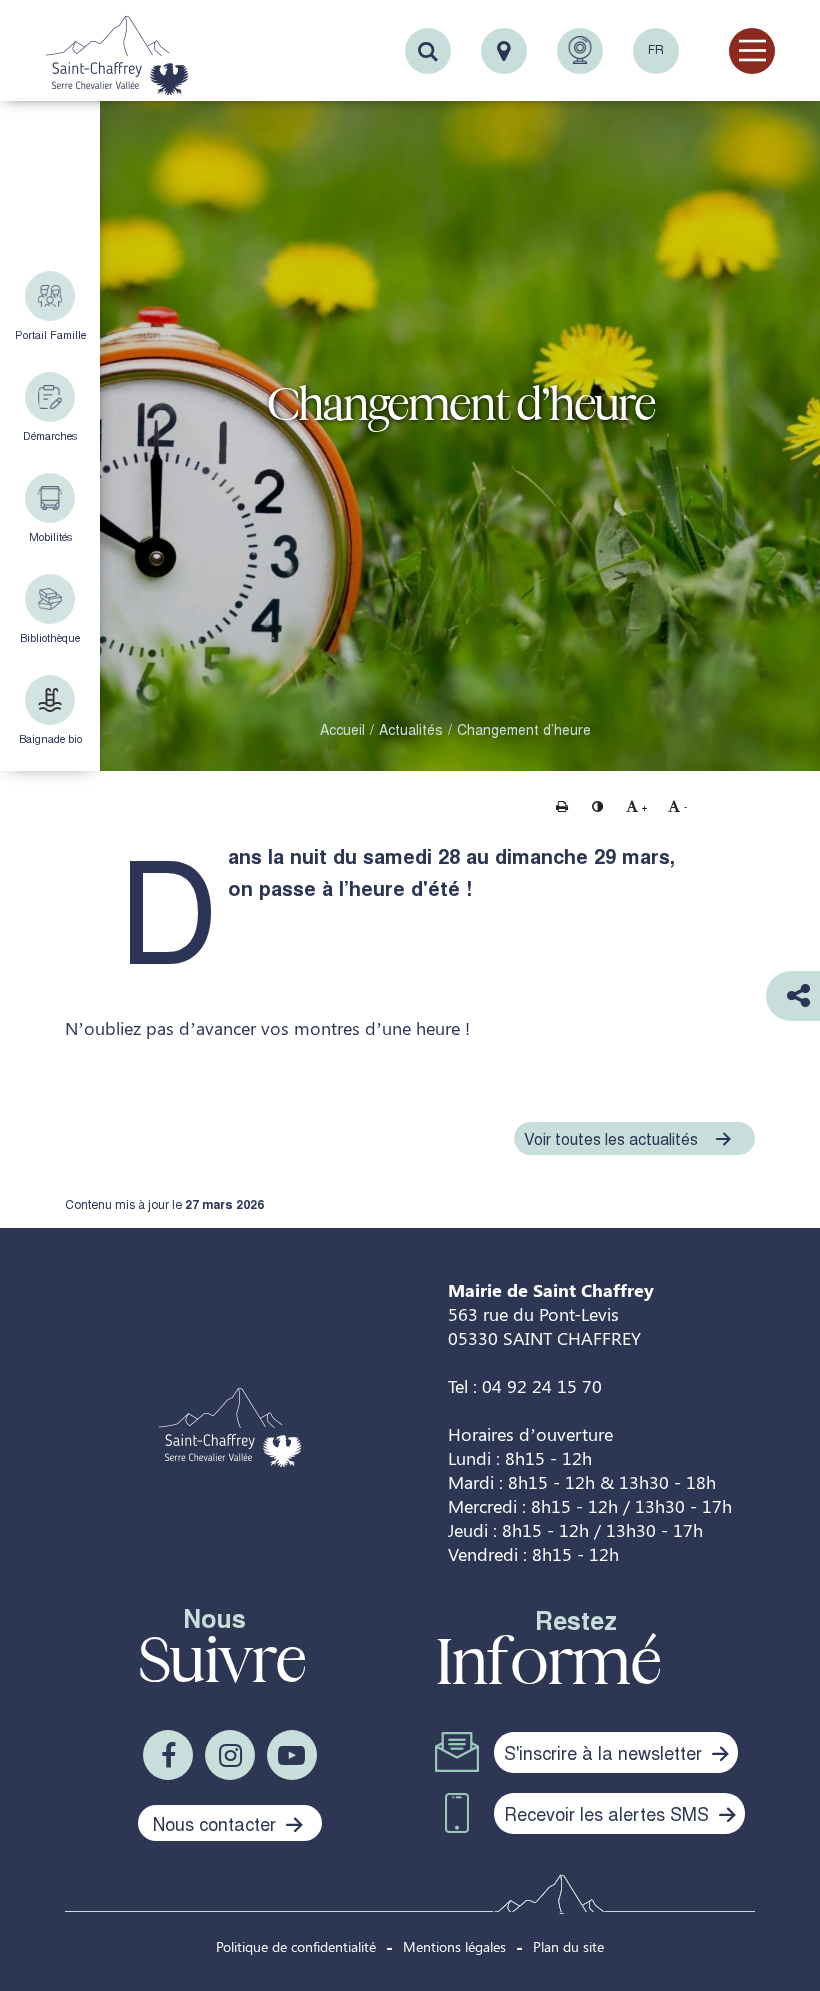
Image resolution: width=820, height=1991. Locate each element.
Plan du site (568, 1946)
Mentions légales (454, 1946)
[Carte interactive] (504, 51)
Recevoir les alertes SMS (609, 1813)
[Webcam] (580, 51)
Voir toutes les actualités (611, 1138)
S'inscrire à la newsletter (605, 1752)
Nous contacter (217, 1823)
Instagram (230, 1755)
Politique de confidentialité (296, 1946)
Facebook (168, 1755)
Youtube (292, 1755)
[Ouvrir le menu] (752, 51)
